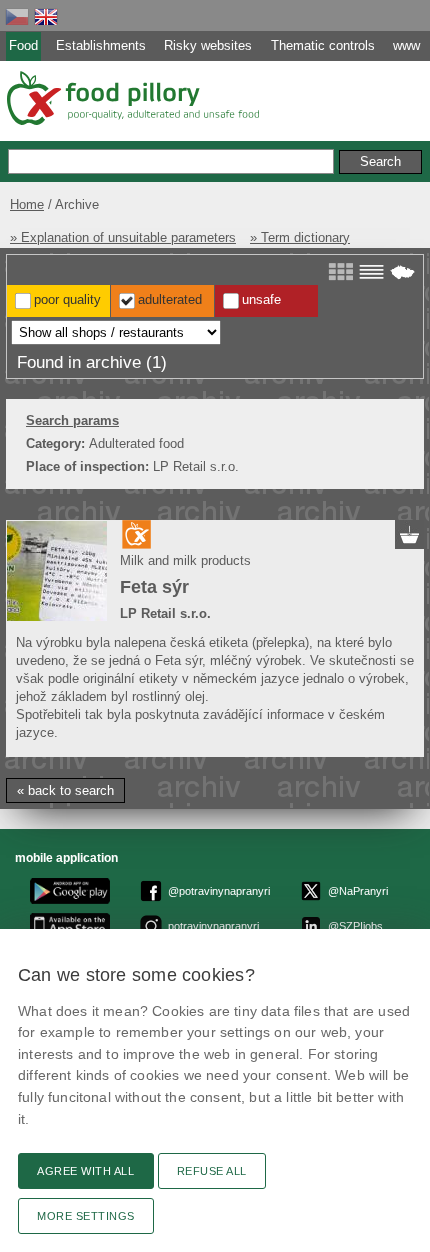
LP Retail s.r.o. (165, 613)
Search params (72, 420)
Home (27, 204)
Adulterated (170, 299)
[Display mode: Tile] (340, 272)
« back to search (65, 790)
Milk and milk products (185, 560)
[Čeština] (17, 16)
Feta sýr (154, 587)
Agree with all (86, 1171)
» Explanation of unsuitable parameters (123, 237)
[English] (46, 16)
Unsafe (261, 299)
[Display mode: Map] (402, 272)
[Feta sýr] (57, 571)
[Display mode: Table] (371, 272)
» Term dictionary (300, 237)
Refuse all (212, 1171)
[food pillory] (131, 98)
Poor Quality (67, 299)
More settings (86, 1216)
